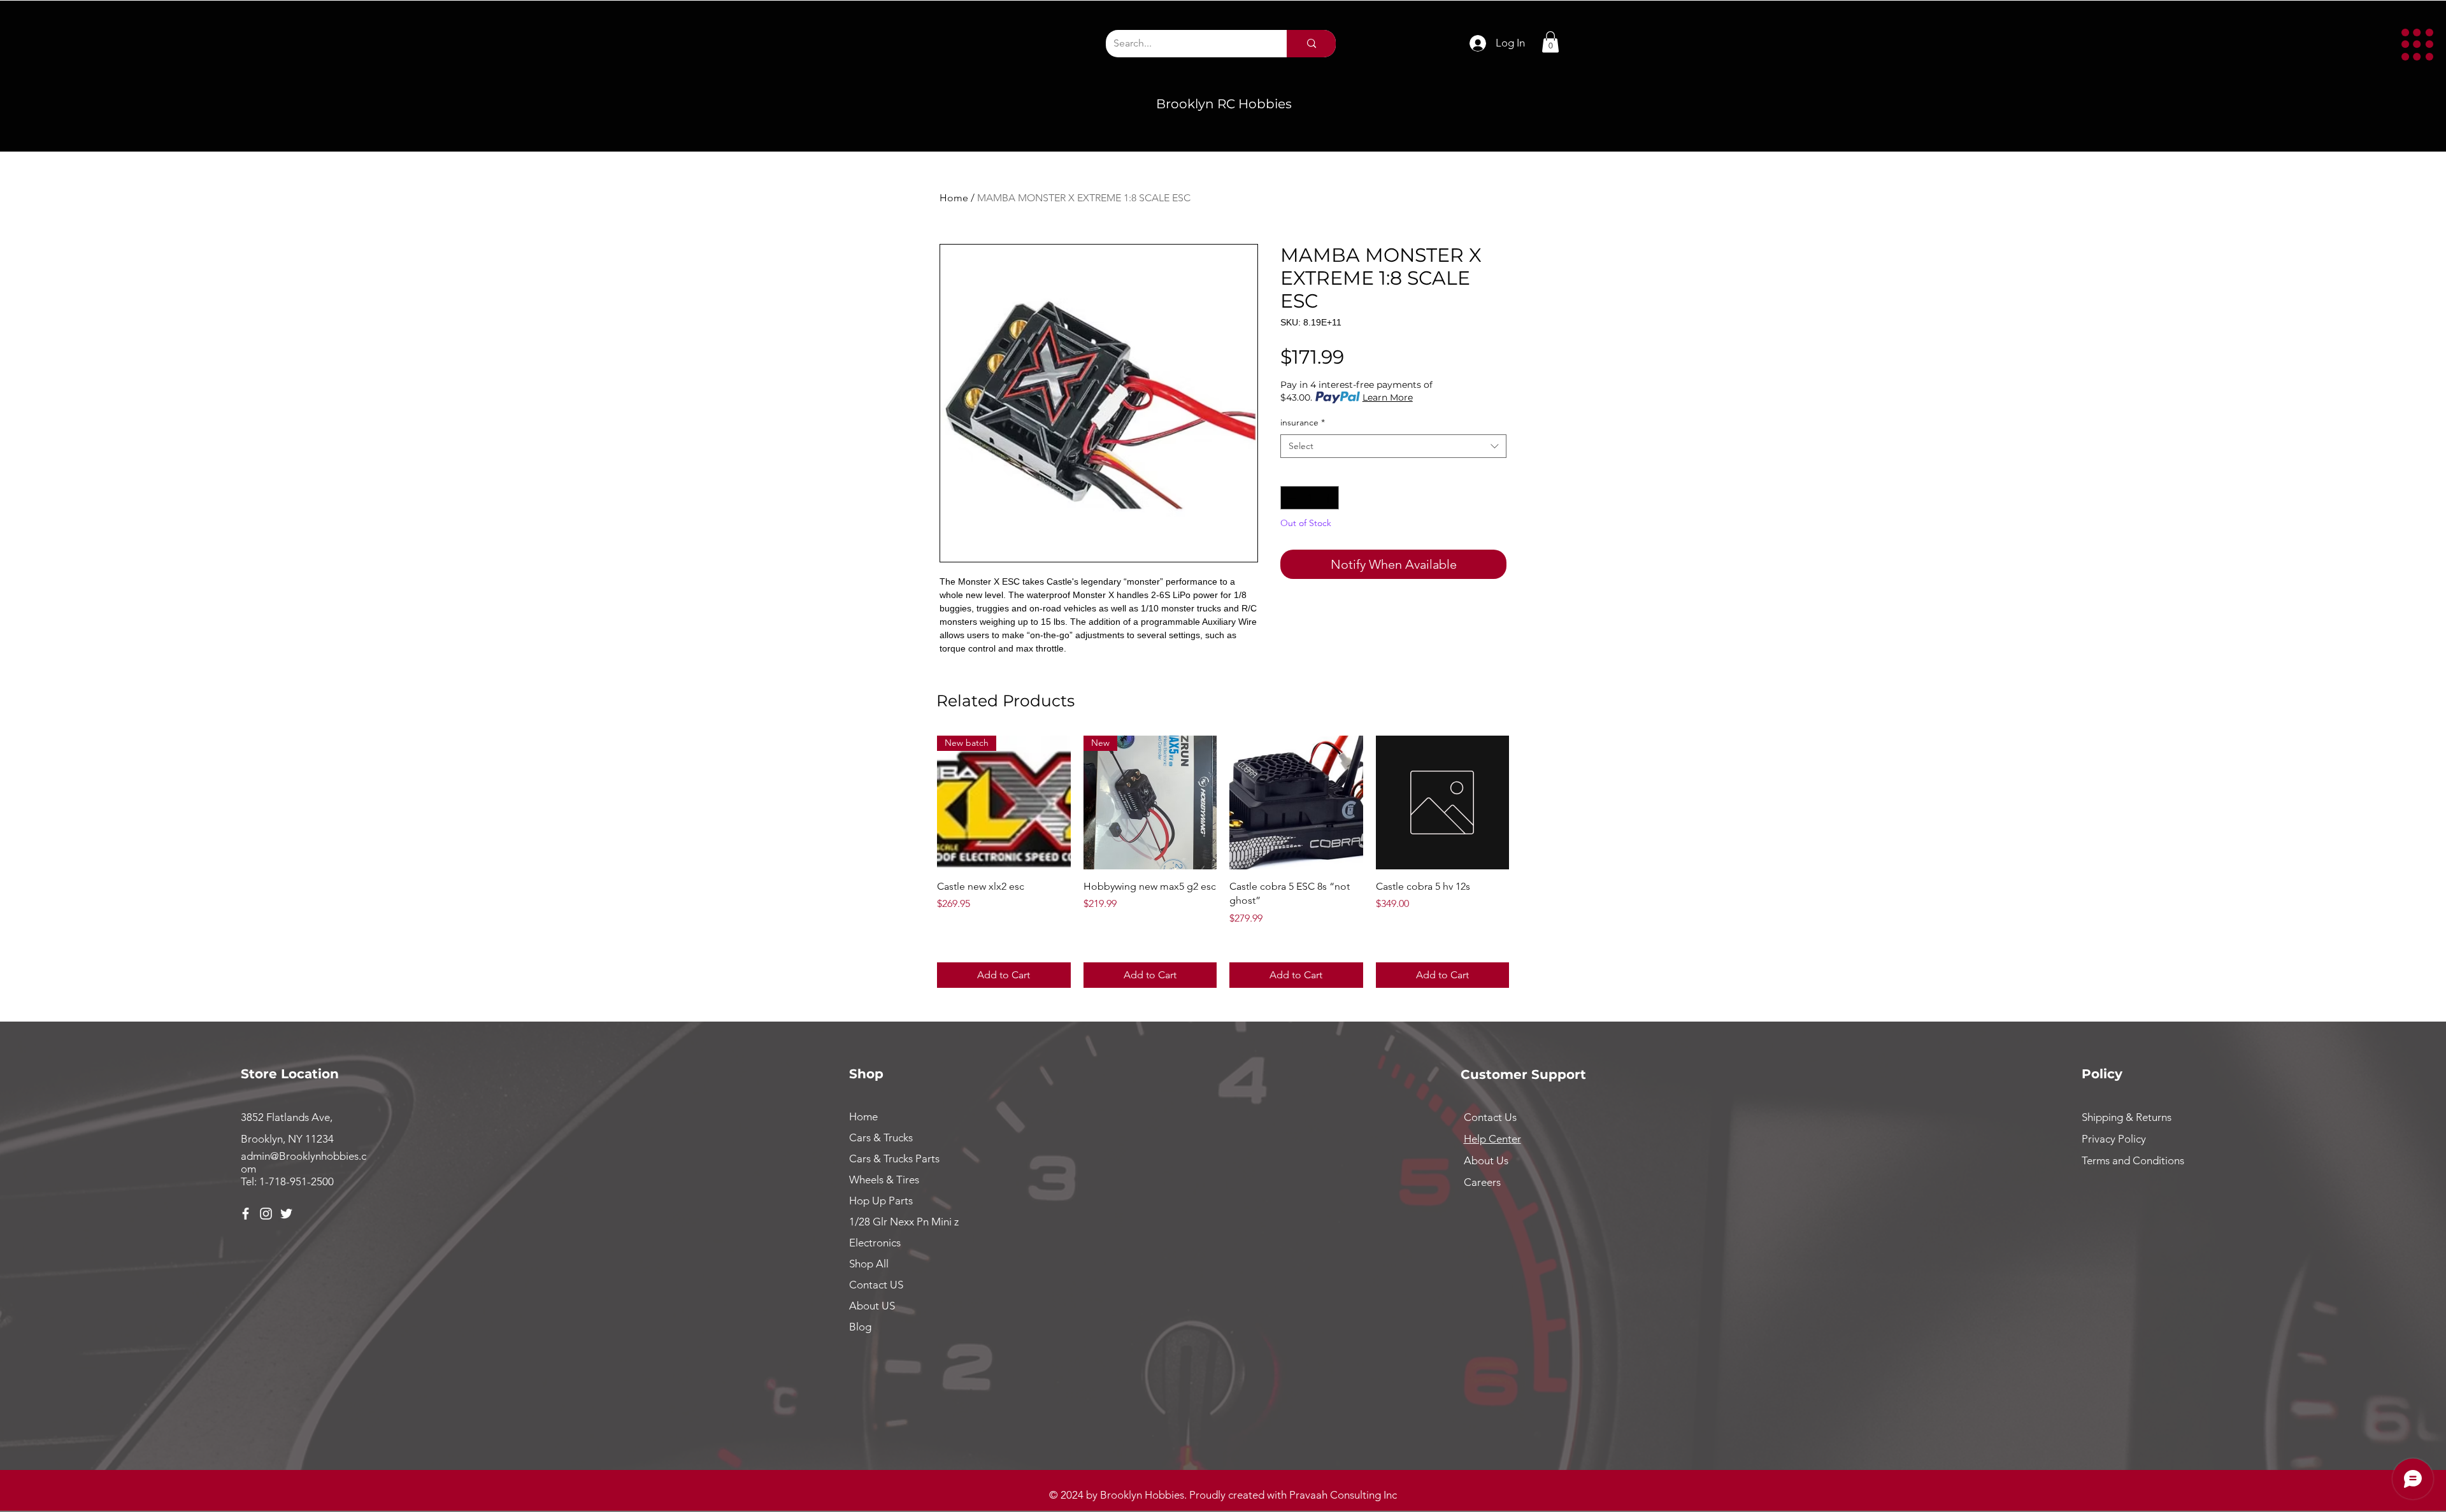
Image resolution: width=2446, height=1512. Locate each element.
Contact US (876, 1285)
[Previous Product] (919, 802)
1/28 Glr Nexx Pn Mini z (904, 1222)
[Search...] (1311, 44)
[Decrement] (1290, 498)
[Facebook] (246, 1214)
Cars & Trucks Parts (894, 1159)
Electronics (875, 1243)
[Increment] (1329, 498)
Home (954, 198)
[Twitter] (286, 1214)
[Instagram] (266, 1214)
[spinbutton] (1310, 498)
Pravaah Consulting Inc (1343, 1495)
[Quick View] (1296, 802)
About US (872, 1306)
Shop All (869, 1264)
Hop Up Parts (881, 1201)
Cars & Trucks (881, 1138)
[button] (2417, 45)
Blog (860, 1327)
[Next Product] (1527, 802)
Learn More (1388, 397)
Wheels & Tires (884, 1180)
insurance (1303, 422)
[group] (1223, 861)
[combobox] (1393, 446)
